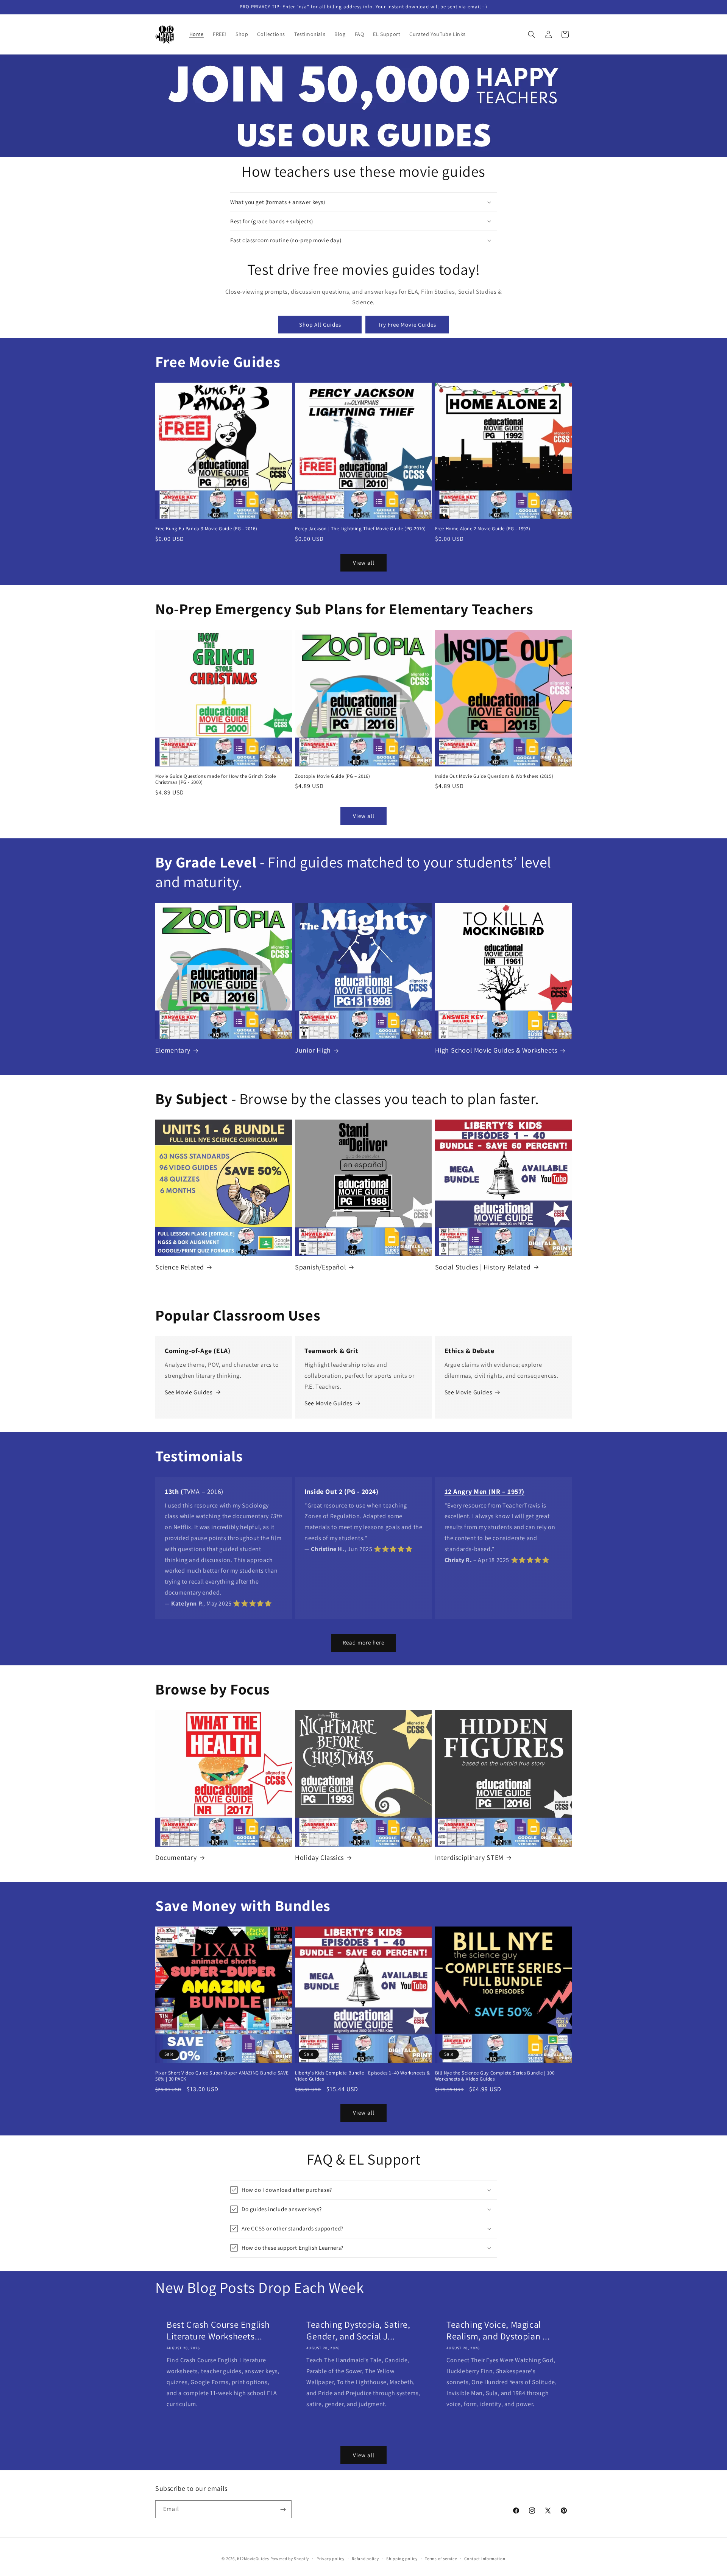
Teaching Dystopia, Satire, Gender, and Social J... (358, 2330)
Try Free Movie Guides (407, 325)
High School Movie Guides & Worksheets (496, 1050)
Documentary (176, 1857)
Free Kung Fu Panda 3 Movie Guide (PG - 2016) (206, 529)
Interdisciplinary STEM (469, 1857)
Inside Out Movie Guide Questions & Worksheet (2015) (494, 776)
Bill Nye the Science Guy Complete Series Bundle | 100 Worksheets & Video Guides (495, 2076)
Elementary (173, 1050)
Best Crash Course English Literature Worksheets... (218, 2330)
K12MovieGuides (253, 2559)
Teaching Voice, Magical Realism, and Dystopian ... (498, 2330)
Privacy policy (331, 2558)
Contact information (485, 2558)
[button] (532, 34)
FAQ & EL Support (364, 2159)
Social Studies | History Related (483, 1267)
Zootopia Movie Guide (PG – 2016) (332, 776)
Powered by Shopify (290, 2559)
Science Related (180, 1267)
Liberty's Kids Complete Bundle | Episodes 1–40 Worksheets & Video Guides (362, 2076)
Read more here (363, 1642)
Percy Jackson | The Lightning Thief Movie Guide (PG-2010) (360, 529)
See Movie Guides (189, 1392)
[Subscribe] (283, 2510)
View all (364, 562)
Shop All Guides (320, 325)
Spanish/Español (321, 1267)
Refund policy (365, 2558)
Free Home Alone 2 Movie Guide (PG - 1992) (483, 529)
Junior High (313, 1050)
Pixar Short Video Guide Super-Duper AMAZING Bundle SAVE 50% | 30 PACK (222, 2076)
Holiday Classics (319, 1857)
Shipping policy (402, 2558)
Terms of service (441, 2558)
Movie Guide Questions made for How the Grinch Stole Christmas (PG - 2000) (216, 779)
